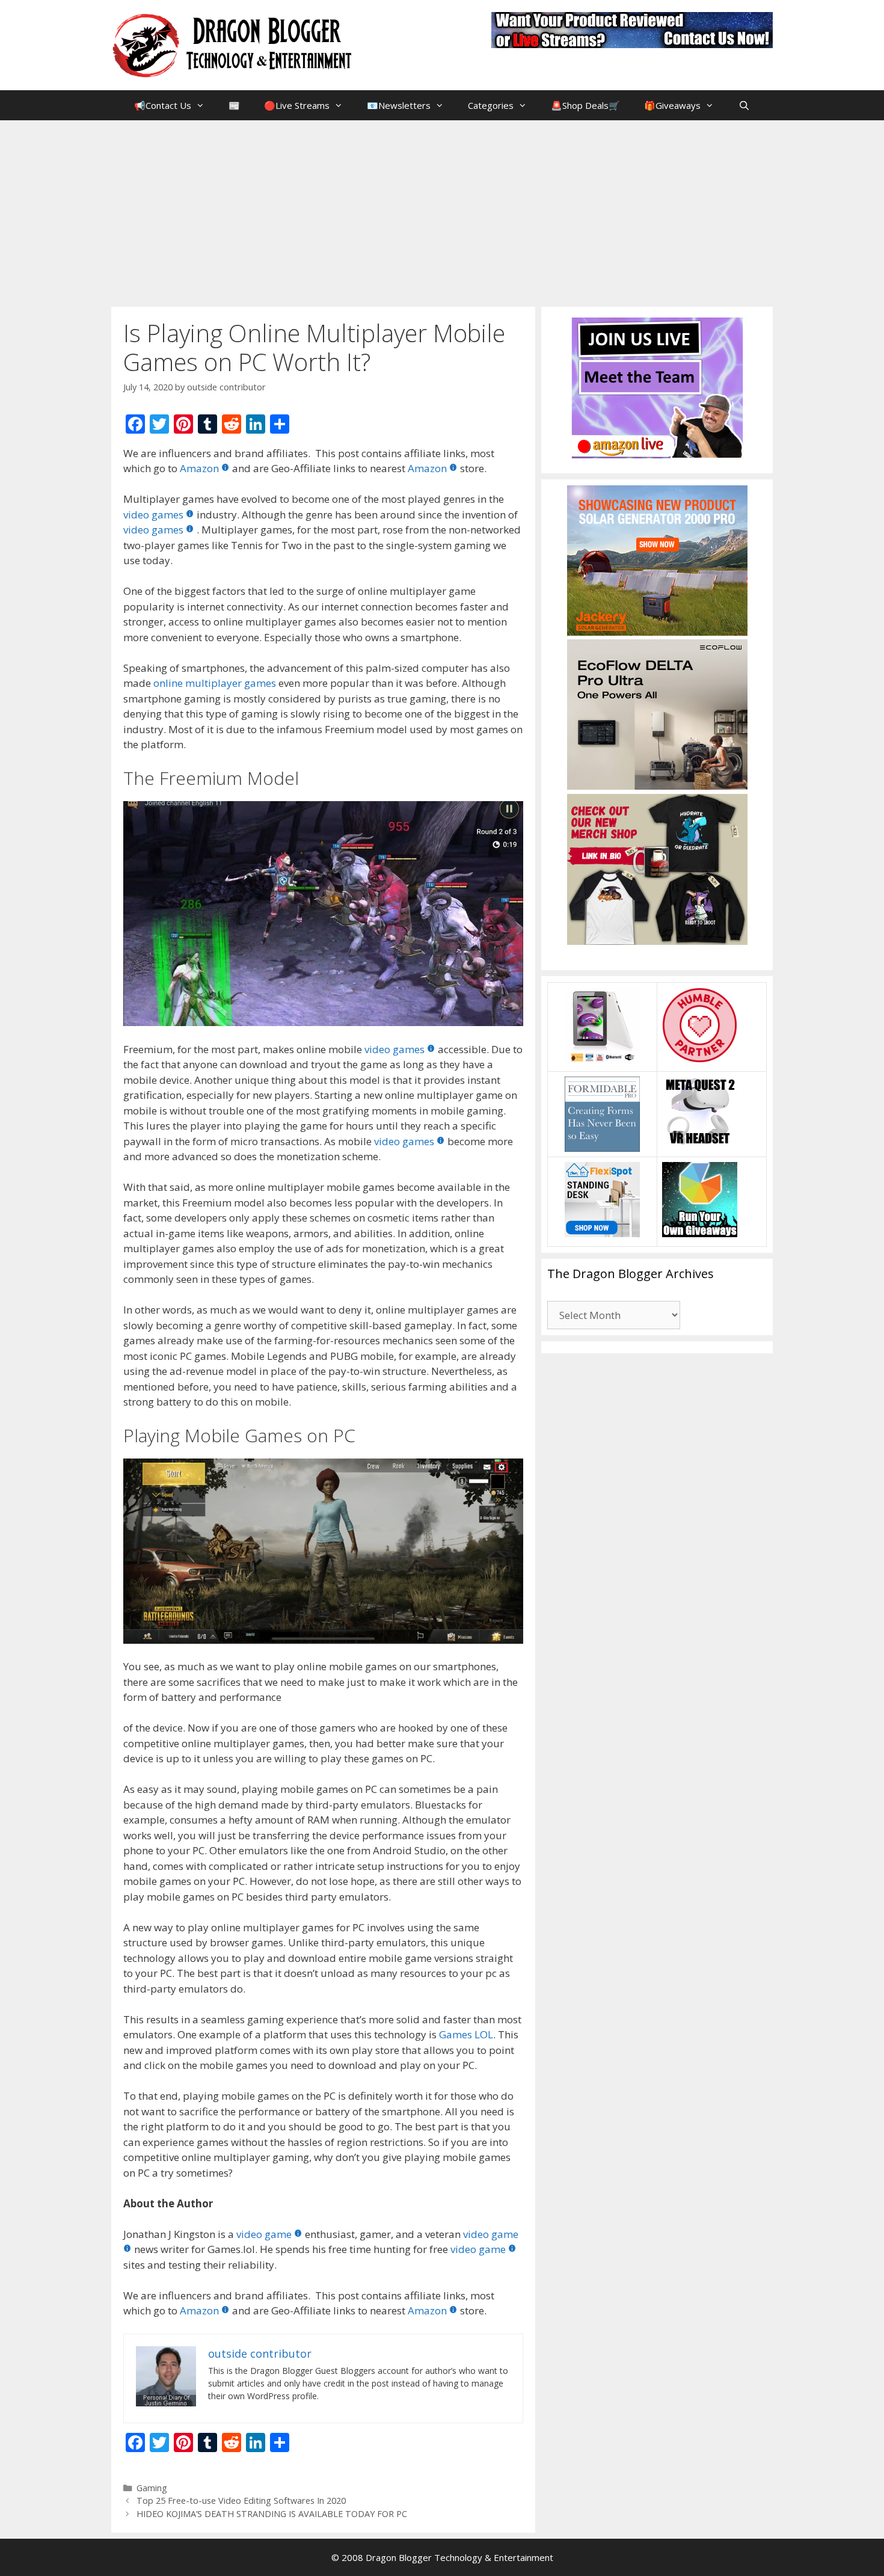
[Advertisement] (442, 211)
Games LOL (466, 2034)
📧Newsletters (399, 105)
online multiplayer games (215, 683)
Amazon (199, 468)
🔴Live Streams (297, 105)
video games (153, 515)
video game (264, 2234)
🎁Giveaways (672, 105)
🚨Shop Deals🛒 (585, 105)
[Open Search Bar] (744, 105)
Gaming (152, 2488)
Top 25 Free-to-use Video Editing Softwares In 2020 (241, 2501)
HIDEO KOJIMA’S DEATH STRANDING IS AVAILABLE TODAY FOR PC (272, 2514)
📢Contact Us (163, 105)
